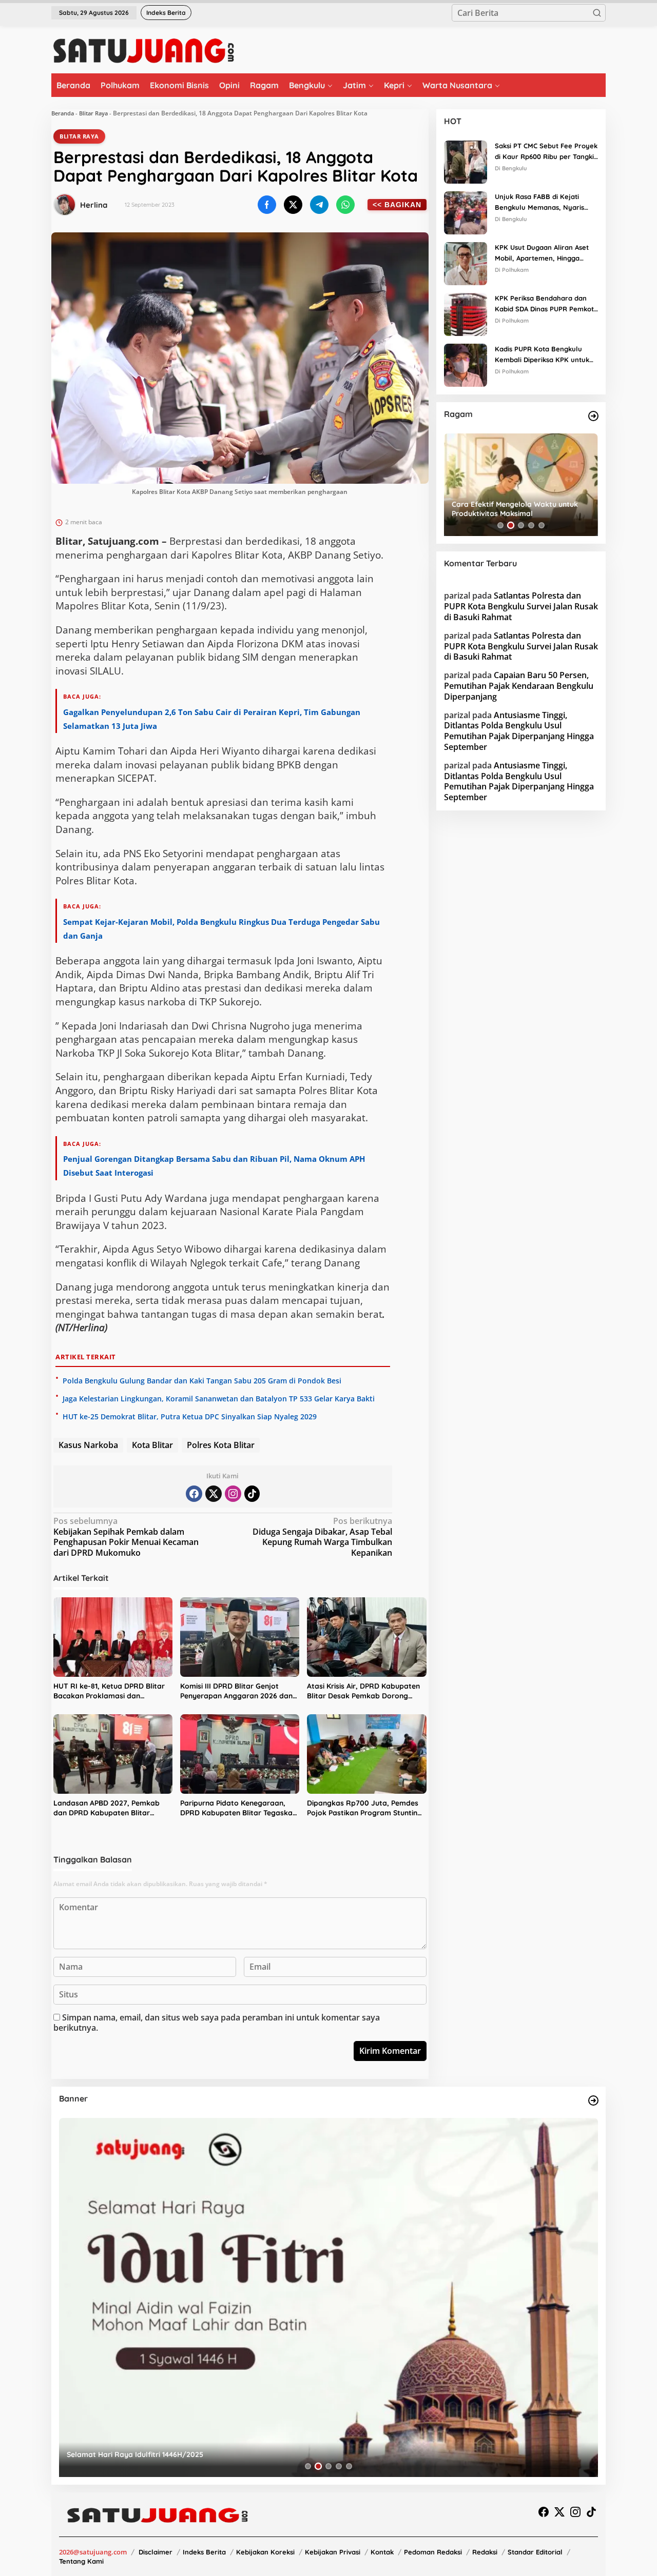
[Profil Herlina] (65, 205)
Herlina (94, 205)
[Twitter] (214, 1494)
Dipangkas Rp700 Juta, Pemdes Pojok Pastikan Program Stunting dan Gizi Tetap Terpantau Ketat (364, 1808)
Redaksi (485, 2552)
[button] (597, 13)
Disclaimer (156, 2552)
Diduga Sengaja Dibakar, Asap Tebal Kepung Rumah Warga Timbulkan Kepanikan (322, 1537)
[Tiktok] (252, 1494)
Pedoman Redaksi (433, 2552)
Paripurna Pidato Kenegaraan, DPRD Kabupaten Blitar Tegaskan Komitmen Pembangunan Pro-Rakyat (238, 1808)
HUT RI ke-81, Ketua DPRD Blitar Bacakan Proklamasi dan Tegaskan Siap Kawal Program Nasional (109, 1691)
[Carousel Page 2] (511, 525)
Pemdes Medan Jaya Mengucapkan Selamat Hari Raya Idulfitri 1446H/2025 (197, 2454)
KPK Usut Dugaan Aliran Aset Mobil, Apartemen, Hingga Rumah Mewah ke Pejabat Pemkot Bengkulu (542, 253)
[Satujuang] (143, 50)
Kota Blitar (152, 1445)
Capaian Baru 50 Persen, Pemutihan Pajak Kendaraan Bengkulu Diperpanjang (519, 686)
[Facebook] (194, 1494)
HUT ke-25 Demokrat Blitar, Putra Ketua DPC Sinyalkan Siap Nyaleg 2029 (190, 1416)
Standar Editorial (535, 2552)
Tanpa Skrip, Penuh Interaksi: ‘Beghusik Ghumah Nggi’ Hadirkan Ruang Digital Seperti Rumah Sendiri (519, 509)
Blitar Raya (93, 113)
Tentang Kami (81, 2561)
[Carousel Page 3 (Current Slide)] (521, 525)
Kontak (382, 2552)
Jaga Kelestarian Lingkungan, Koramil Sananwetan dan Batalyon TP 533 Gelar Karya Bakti (219, 1399)
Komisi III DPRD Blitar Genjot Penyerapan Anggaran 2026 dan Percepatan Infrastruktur (236, 1691)
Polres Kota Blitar (221, 1445)
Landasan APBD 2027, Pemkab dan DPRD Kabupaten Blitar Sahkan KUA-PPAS (107, 1808)
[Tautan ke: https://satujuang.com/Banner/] (593, 2101)
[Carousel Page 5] (542, 525)
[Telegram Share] (319, 205)
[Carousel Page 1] (500, 525)
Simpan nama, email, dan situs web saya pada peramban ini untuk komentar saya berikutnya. (217, 2023)
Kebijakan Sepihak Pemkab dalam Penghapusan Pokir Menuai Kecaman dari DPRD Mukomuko (126, 1537)
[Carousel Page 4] (531, 525)
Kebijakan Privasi (333, 2552)
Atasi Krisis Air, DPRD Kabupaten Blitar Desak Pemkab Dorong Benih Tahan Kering (363, 1691)
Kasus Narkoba (88, 1445)
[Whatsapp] (345, 205)
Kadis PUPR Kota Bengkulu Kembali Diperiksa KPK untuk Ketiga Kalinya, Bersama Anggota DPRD (542, 355)
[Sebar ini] (267, 205)
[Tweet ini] (293, 205)
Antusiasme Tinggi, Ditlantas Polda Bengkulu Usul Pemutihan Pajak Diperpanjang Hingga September (519, 730)
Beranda (63, 113)
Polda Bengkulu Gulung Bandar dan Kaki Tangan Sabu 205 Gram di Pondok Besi (202, 1381)
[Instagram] (233, 1494)
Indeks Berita (204, 2552)
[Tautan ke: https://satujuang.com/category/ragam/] (593, 416)
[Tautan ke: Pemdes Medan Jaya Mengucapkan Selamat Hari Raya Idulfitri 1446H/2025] (328, 2297)
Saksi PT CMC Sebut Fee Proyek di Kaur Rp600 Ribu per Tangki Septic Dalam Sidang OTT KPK (546, 152)
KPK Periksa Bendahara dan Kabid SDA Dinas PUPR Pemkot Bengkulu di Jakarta (544, 304)
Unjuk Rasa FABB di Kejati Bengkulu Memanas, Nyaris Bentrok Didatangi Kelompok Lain (542, 203)
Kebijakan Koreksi (265, 2552)
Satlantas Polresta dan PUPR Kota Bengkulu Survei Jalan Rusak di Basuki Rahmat (521, 606)
